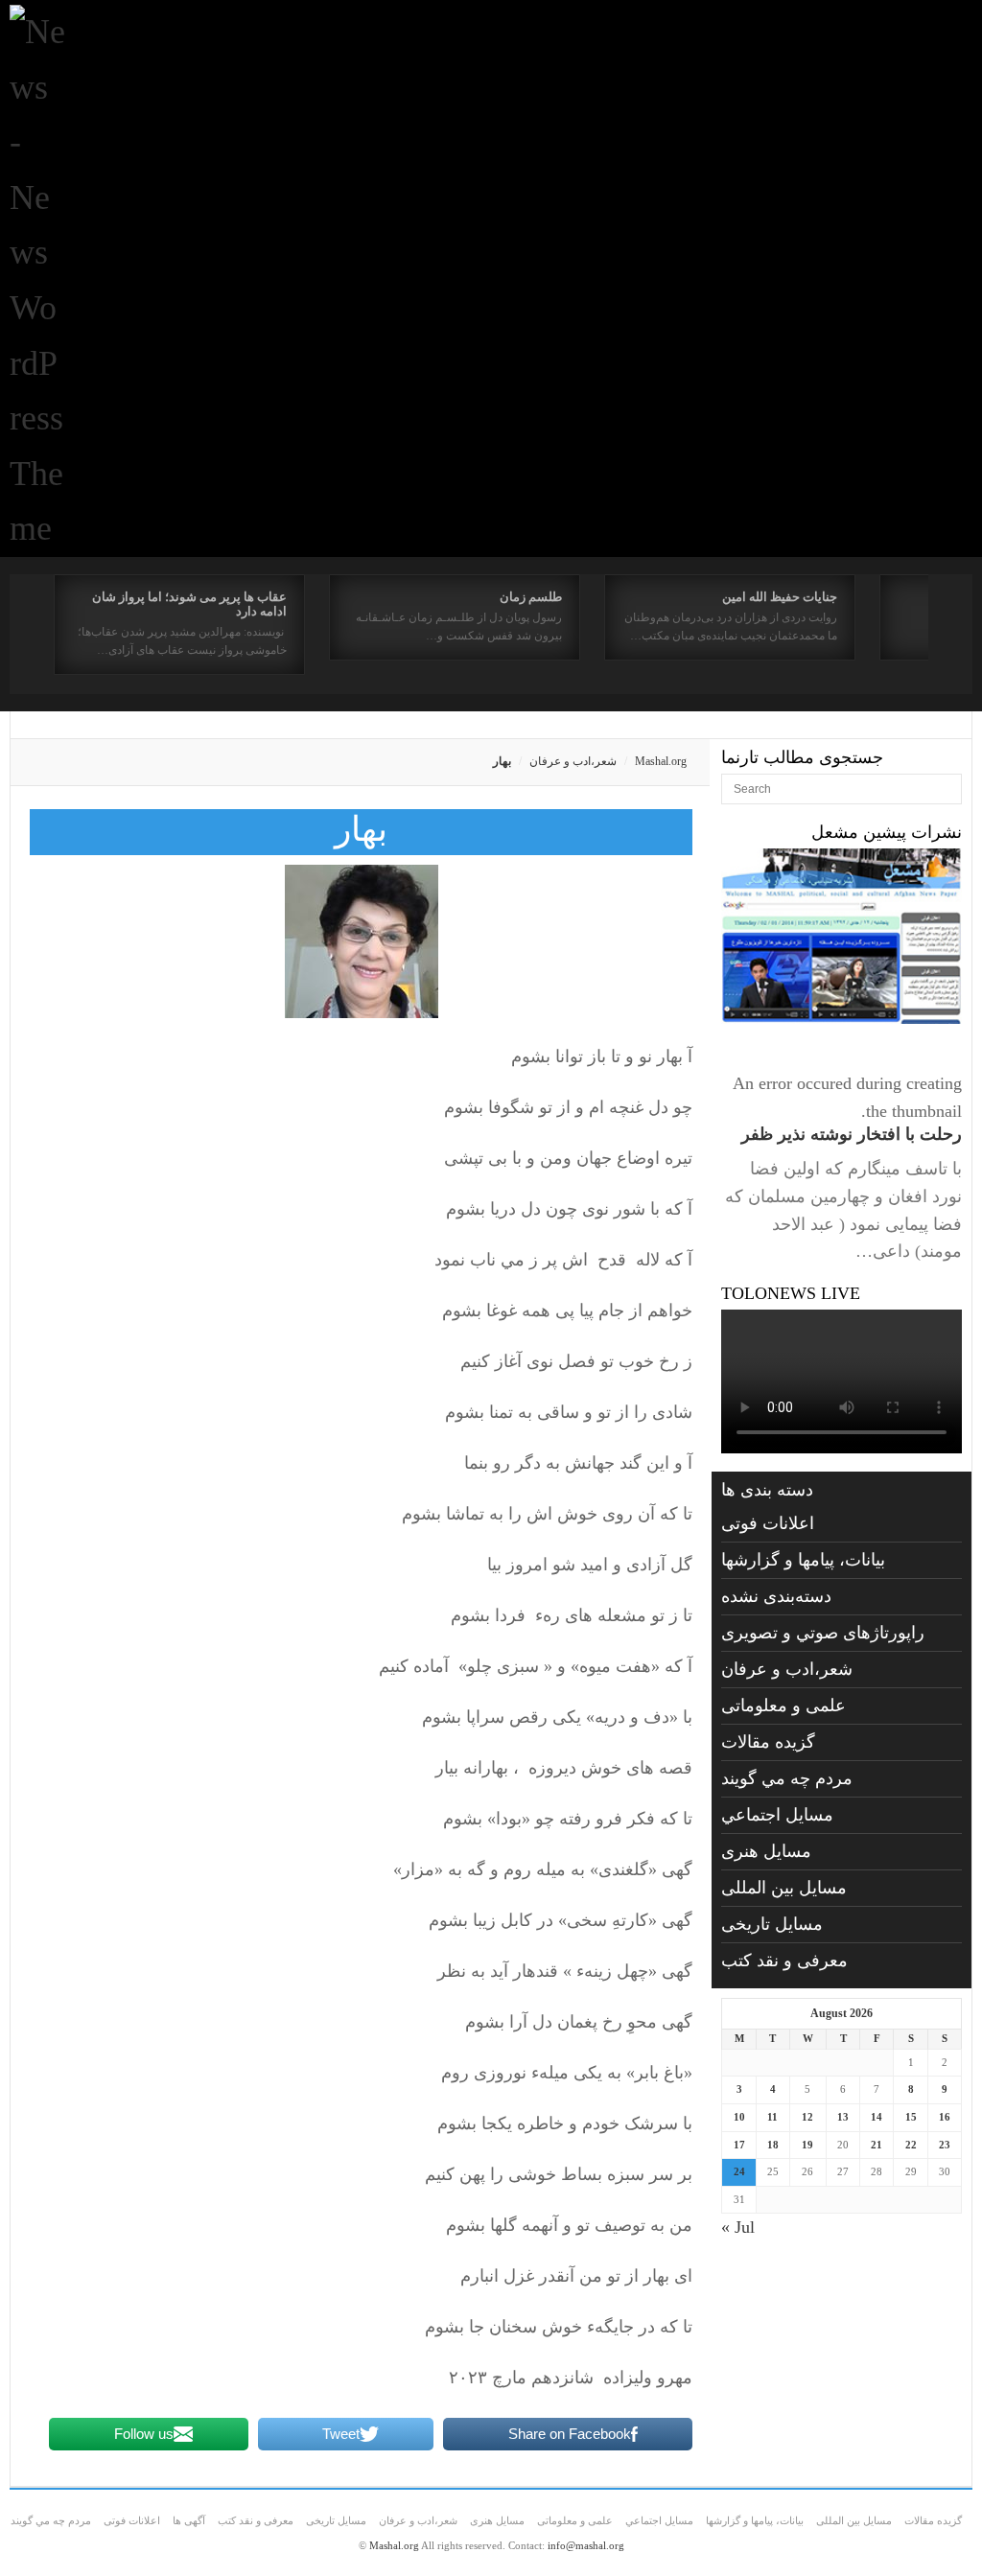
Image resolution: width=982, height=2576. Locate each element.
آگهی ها (189, 2520)
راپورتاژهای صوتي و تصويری (823, 1633)
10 (739, 2117)
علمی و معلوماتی (783, 1706)
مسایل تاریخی (772, 1924)
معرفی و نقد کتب (784, 1961)
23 (945, 2145)
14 (877, 2117)
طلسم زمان (531, 597)
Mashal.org (661, 761)
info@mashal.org (586, 2545)
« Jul (738, 2227)
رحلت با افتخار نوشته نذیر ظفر (852, 1134)
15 (911, 2117)
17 (739, 2145)
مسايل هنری (766, 1851)
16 (945, 2117)
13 (843, 2117)
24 (739, 2171)
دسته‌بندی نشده (776, 1596)
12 (807, 2117)
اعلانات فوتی (768, 1523)
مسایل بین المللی (784, 1888)
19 (807, 2145)
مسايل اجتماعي (777, 1815)
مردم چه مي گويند (787, 1778)
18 (773, 2145)
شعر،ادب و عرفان (573, 761)
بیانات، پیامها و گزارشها (803, 1560)
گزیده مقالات (768, 1742)
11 (772, 2117)
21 (877, 2145)
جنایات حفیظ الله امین (780, 597)
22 (911, 2145)
